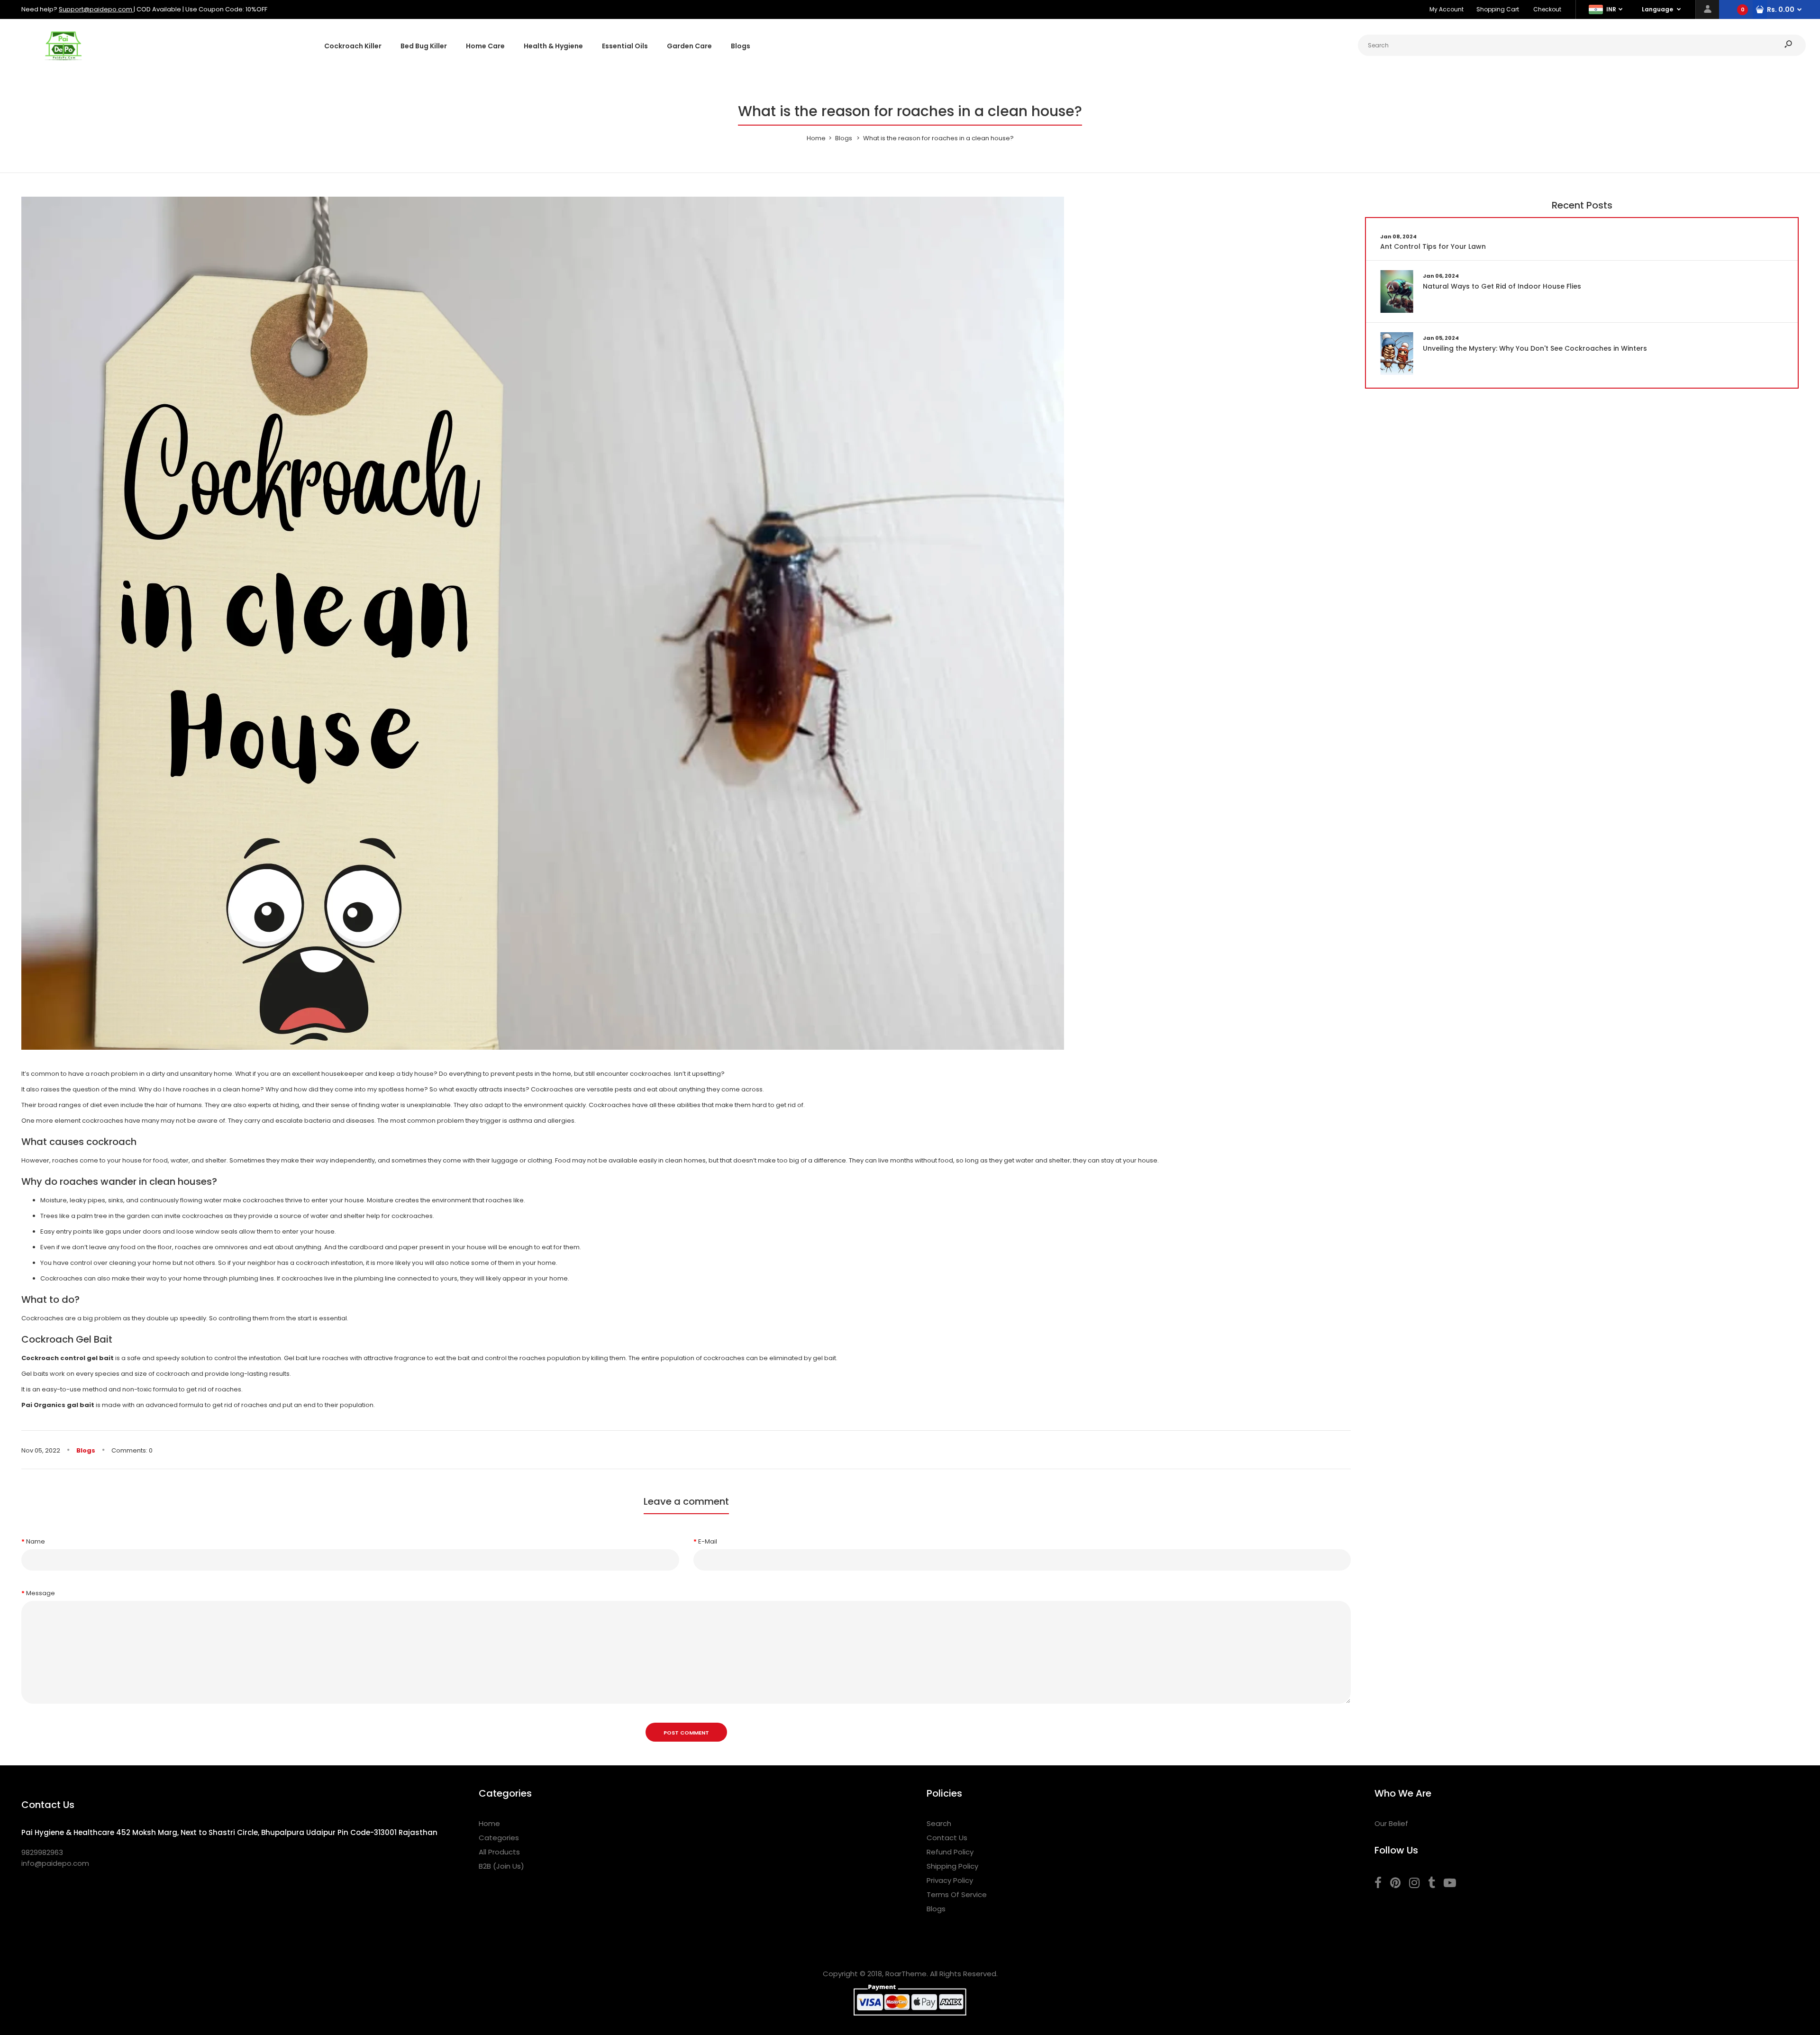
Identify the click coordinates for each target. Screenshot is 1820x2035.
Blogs (86, 1450)
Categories (499, 1838)
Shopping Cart (1498, 9)
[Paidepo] (64, 63)
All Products (499, 1852)
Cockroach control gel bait (68, 1358)
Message (41, 1593)
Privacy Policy (950, 1880)
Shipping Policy (952, 1866)
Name (36, 1541)
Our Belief (1391, 1823)
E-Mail (708, 1541)
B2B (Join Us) (501, 1866)
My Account (1447, 9)
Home (489, 1823)
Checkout (1547, 9)
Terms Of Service (957, 1894)
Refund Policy (950, 1852)
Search (939, 1823)
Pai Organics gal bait (58, 1405)
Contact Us (947, 1838)
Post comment (686, 1733)
